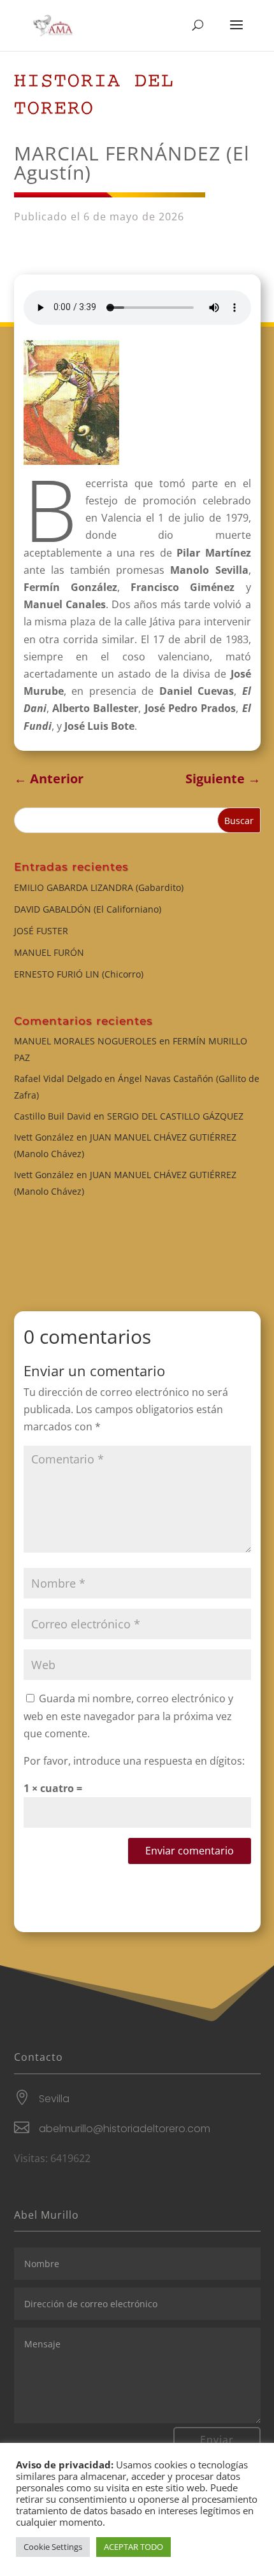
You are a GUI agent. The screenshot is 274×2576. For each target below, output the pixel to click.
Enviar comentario (190, 1851)
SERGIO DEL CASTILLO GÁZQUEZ (175, 1116)
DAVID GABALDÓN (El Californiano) (88, 909)
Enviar (217, 2440)
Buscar (239, 821)
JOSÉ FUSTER (41, 931)
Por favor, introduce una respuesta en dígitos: (134, 1761)
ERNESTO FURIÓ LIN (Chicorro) (79, 974)
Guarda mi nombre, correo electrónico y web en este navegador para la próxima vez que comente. (128, 1716)
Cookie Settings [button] (53, 2547)
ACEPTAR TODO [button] (133, 2547)
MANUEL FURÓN (49, 952)
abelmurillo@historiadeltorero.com (125, 2129)
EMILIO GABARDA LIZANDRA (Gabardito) (99, 887)
